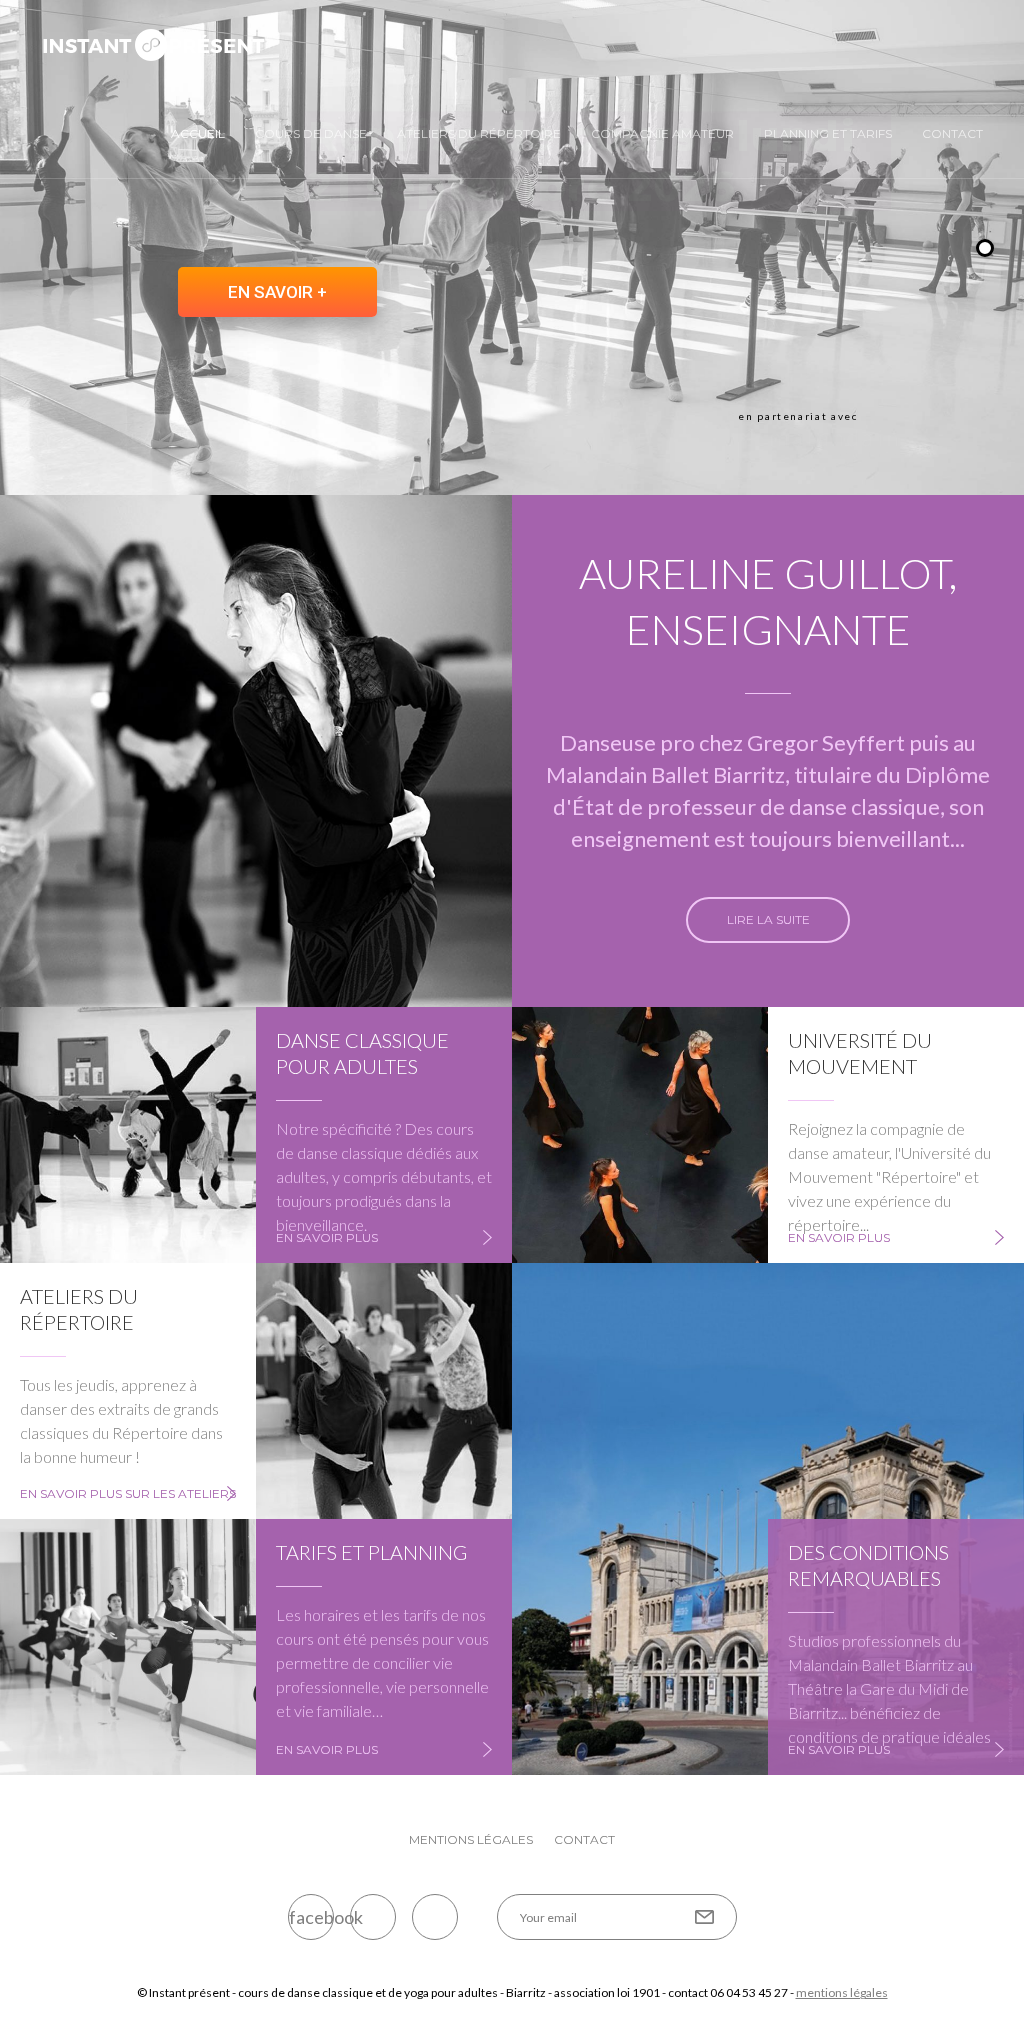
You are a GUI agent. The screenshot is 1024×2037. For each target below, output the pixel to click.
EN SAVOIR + (277, 292)
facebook (311, 1917)
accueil (198, 133)
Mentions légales (471, 1839)
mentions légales (842, 1992)
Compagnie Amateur (662, 133)
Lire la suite (768, 919)
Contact (952, 133)
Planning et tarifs (828, 133)
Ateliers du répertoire (479, 133)
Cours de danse (311, 133)
